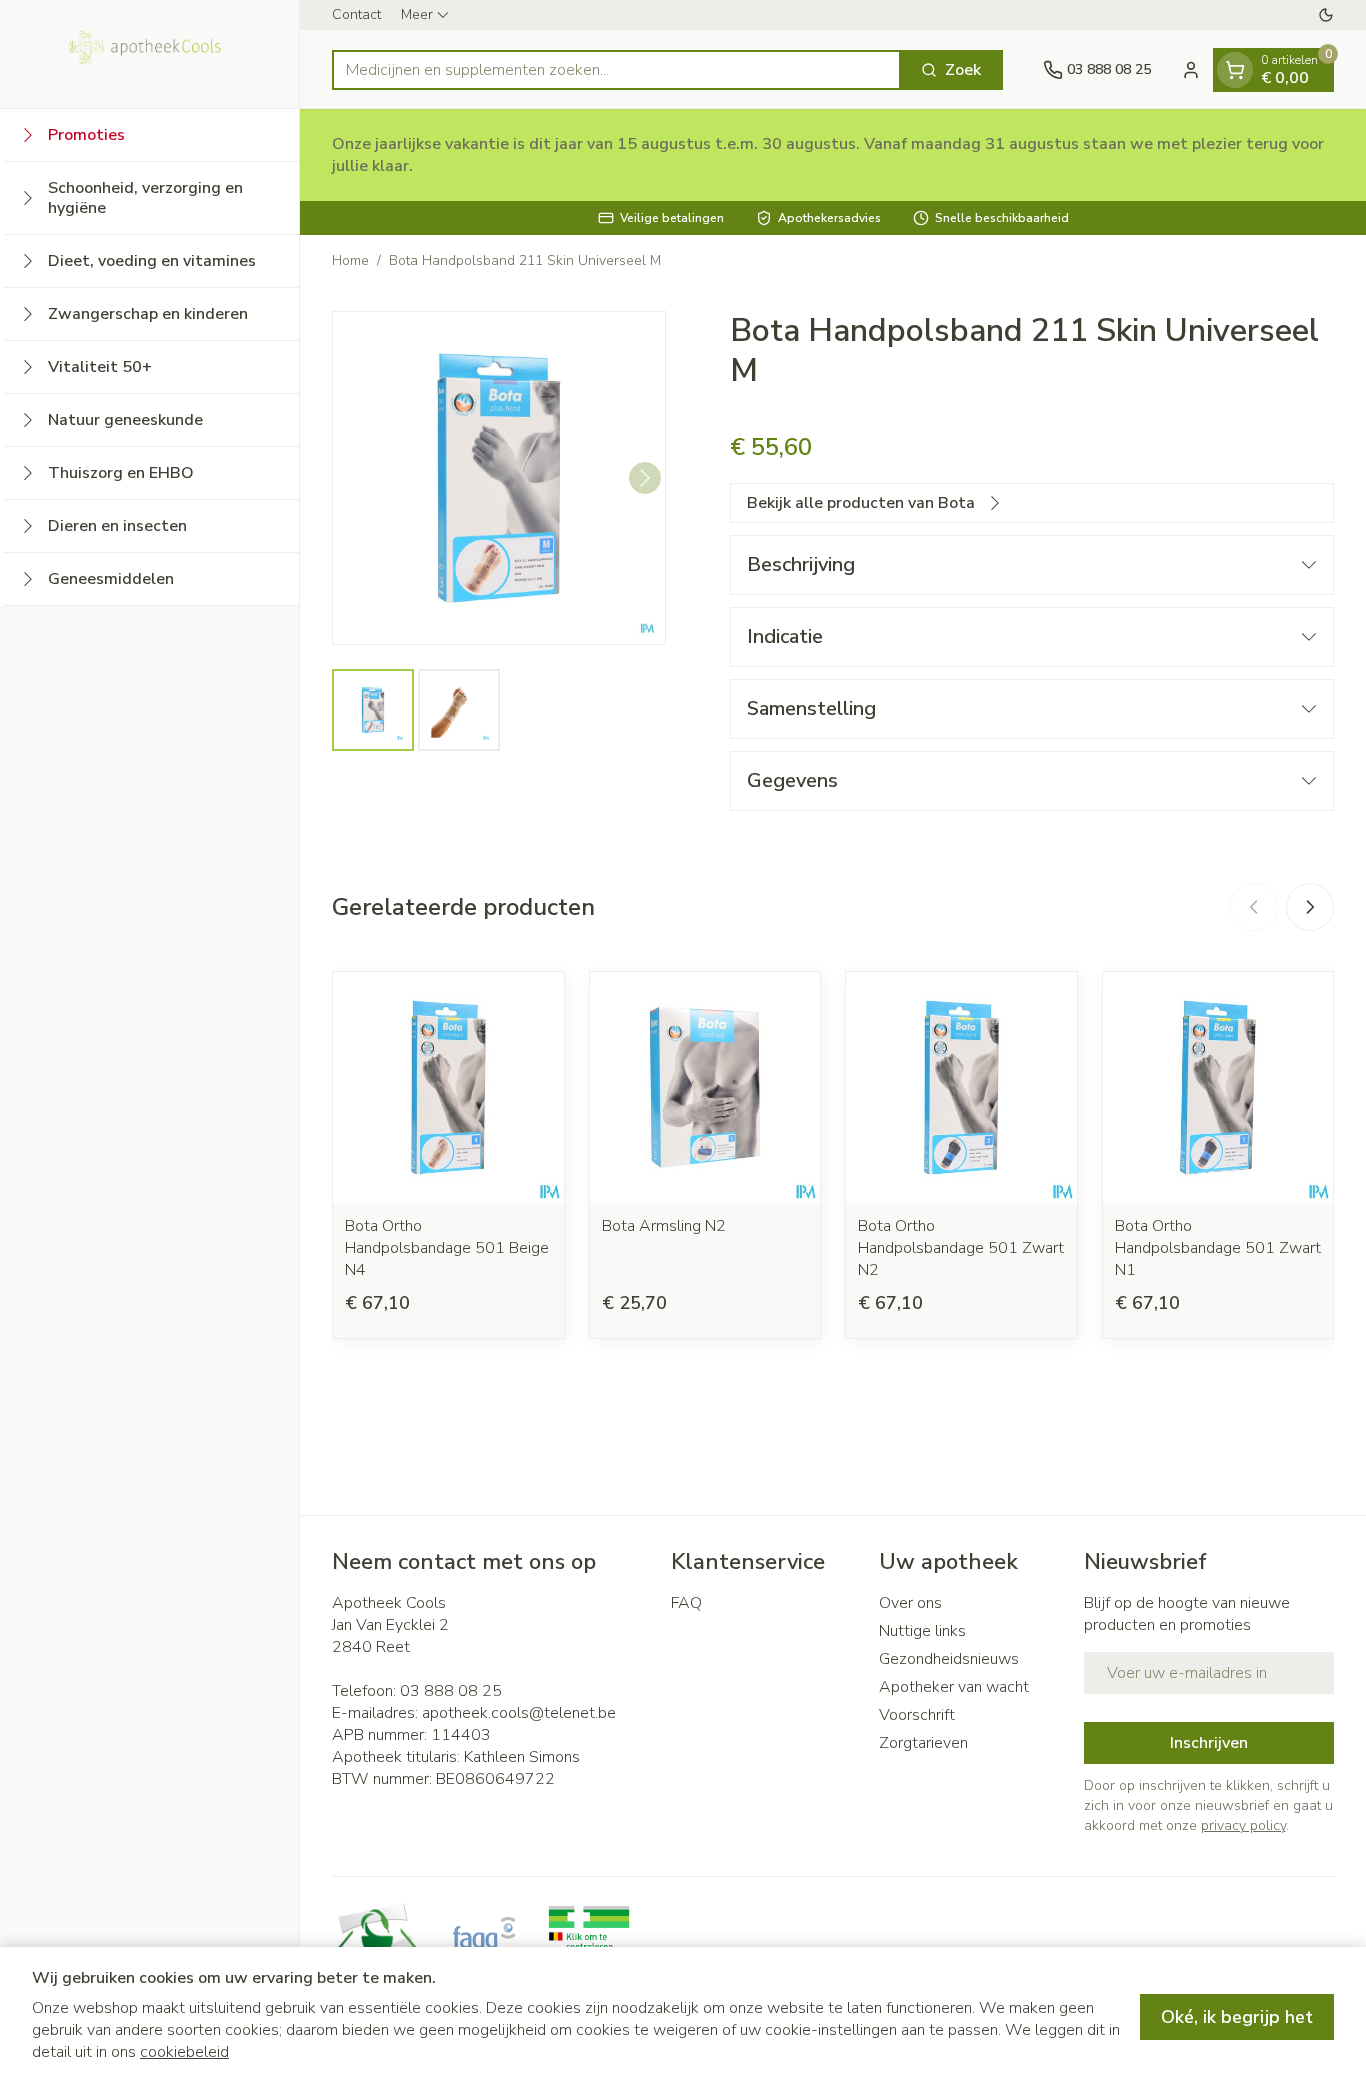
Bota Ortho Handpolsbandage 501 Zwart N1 (1218, 1248)
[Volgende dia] (1310, 907)
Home (350, 260)
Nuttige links (922, 1631)
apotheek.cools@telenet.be (519, 1713)
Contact (356, 14)
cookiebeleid (184, 2052)
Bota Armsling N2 (664, 1226)
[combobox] (616, 70)
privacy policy (1243, 1825)
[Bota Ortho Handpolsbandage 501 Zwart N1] (1218, 1087)
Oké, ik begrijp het (1237, 2017)
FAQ (686, 1603)
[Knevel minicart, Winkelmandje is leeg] (1235, 70)
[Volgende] (645, 478)
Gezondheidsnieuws (949, 1659)
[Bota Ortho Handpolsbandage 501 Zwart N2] (961, 1087)
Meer (417, 14)
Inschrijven (1209, 1743)
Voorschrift (917, 1715)
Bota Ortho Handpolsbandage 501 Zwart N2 (961, 1248)
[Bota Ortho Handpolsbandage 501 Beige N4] (448, 1087)
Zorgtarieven (923, 1743)
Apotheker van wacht (954, 1687)
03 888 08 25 (451, 1691)
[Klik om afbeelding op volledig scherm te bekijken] (499, 478)
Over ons (910, 1603)
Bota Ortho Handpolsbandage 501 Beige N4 (447, 1248)
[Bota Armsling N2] (705, 1087)
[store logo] (150, 54)
